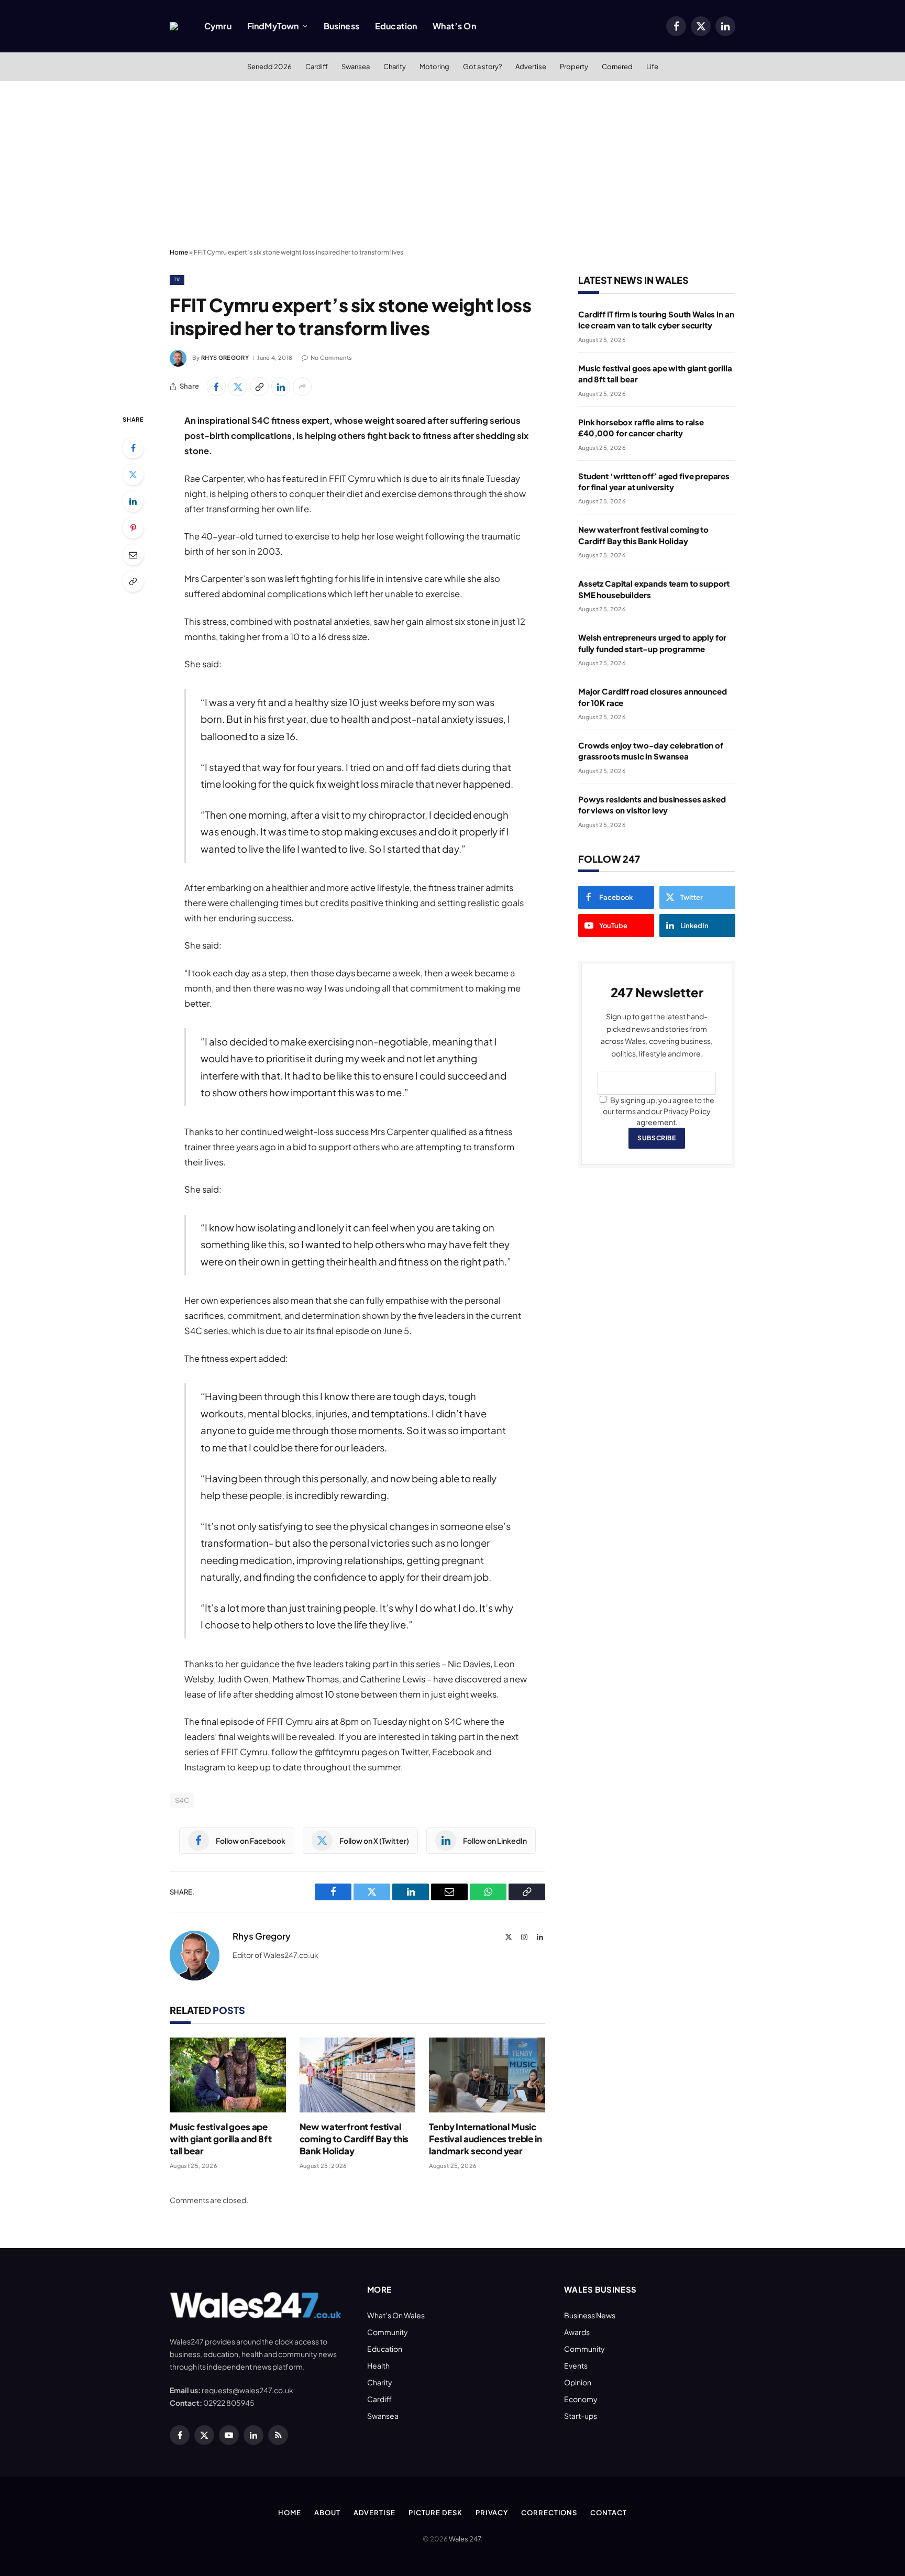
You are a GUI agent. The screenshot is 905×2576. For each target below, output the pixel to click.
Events (576, 2365)
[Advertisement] (452, 165)
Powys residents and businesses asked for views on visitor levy (652, 805)
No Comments (331, 357)
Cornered (617, 67)
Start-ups (581, 2416)
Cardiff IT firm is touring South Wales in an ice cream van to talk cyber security (656, 320)
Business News (590, 2315)
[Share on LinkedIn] (281, 387)
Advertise (531, 67)
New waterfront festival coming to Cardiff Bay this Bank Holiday (354, 2139)
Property (574, 67)
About (327, 2513)
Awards (577, 2332)
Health (378, 2365)
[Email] (133, 555)
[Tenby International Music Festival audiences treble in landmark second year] (487, 2075)
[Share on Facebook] (216, 387)
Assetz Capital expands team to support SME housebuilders (654, 589)
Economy (581, 2399)
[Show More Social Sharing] (302, 387)
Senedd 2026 (269, 67)
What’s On (454, 26)
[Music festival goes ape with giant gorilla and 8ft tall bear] (228, 2075)
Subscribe (656, 1138)
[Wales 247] (174, 26)
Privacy (492, 2513)
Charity (395, 67)
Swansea (356, 67)
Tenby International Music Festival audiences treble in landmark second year (485, 2139)
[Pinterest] (133, 528)
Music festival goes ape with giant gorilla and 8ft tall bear (221, 2139)
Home (179, 252)
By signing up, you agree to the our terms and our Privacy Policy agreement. (659, 1111)
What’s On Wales (396, 2315)
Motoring (434, 67)
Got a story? (482, 67)
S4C (182, 1800)
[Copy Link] (259, 387)
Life (652, 67)
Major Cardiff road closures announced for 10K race (652, 697)
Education (396, 26)
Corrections (549, 2513)
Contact (608, 2513)
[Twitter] (133, 475)
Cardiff (317, 67)
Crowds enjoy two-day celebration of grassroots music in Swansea (651, 751)
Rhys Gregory (225, 357)
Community (388, 2332)
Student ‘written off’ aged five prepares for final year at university (654, 481)
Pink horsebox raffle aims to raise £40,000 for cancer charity (641, 427)
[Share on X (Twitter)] (238, 387)
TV (177, 279)
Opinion (578, 2382)
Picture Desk (435, 2513)
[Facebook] (133, 448)
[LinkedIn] (133, 501)
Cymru (218, 26)
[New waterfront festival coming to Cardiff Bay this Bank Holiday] (358, 2075)
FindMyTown (273, 26)
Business (341, 26)
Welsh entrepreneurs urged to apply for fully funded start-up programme (652, 643)
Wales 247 (465, 2539)
